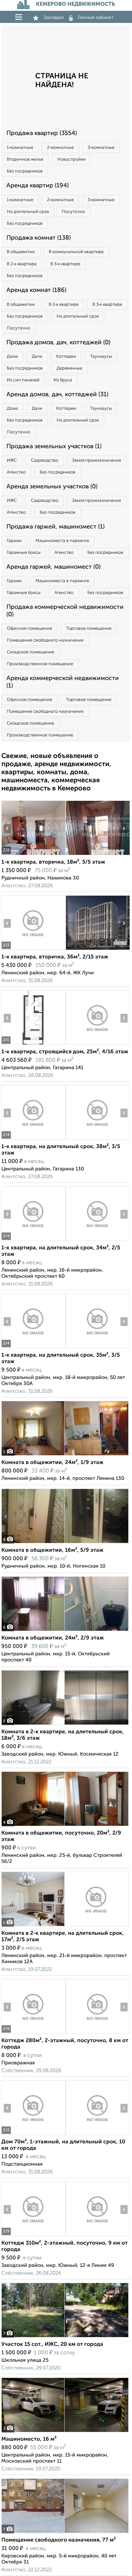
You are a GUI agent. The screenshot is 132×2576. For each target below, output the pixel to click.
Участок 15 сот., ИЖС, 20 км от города (52, 2344)
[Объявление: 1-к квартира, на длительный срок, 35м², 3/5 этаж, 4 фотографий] (33, 1348)
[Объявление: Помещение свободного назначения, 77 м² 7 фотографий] (65, 2533)
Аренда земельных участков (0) (52, 487)
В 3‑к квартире (65, 264)
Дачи (37, 357)
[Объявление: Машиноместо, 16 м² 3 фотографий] (65, 2432)
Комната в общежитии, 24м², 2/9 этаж (53, 1638)
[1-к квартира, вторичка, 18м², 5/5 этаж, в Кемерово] (33, 855)
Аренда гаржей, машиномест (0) (53, 567)
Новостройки (71, 159)
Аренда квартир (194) (38, 186)
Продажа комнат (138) (39, 238)
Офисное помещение (29, 629)
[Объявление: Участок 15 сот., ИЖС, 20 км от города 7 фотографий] (65, 2337)
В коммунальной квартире (76, 252)
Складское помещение (30, 652)
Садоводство (45, 460)
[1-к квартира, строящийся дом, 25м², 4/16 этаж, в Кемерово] (33, 1045)
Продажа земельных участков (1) (54, 446)
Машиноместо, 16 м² (29, 2439)
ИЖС (12, 460)
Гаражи (14, 541)
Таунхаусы (101, 357)
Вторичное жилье (25, 159)
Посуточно (73, 212)
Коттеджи (66, 357)
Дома (12, 357)
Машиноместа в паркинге (62, 541)
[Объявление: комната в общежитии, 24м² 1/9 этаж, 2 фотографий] (65, 1455)
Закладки (54, 18)
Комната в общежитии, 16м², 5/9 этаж (52, 1550)
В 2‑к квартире (22, 264)
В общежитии (21, 252)
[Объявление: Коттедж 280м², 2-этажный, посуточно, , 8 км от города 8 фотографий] (33, 2033)
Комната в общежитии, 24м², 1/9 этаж (52, 1463)
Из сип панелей (23, 380)
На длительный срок (28, 212)
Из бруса (63, 380)
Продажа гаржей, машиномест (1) (56, 527)
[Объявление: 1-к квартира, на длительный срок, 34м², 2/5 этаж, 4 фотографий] (33, 1241)
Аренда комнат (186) (36, 290)
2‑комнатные (60, 148)
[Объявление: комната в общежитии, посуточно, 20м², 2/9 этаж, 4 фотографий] (65, 1826)
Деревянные (69, 368)
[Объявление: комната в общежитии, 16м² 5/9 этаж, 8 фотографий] (65, 1543)
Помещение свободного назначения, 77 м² (59, 2540)
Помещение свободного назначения (45, 640)
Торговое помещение (89, 629)
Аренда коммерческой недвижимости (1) (63, 682)
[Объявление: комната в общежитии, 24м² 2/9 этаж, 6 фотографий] (65, 1631)
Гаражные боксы (24, 553)
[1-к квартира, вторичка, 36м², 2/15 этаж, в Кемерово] (33, 950)
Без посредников (25, 171)
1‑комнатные (20, 148)
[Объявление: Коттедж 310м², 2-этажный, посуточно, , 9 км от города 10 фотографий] (33, 2236)
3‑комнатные (101, 148)
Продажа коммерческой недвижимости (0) (65, 611)
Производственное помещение (40, 664)
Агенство (16, 472)
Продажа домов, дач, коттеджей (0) (58, 343)
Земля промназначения (96, 460)
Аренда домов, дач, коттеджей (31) (57, 395)
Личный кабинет (96, 18)
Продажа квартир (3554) (42, 133)
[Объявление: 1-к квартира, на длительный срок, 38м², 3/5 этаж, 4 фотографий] (33, 1140)
